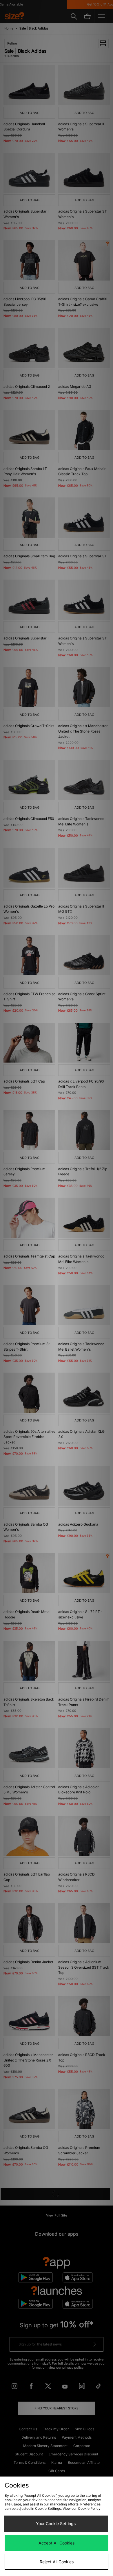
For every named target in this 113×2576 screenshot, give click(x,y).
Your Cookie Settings (56, 2524)
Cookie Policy (89, 2508)
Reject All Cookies (57, 2562)
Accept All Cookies (57, 2543)
